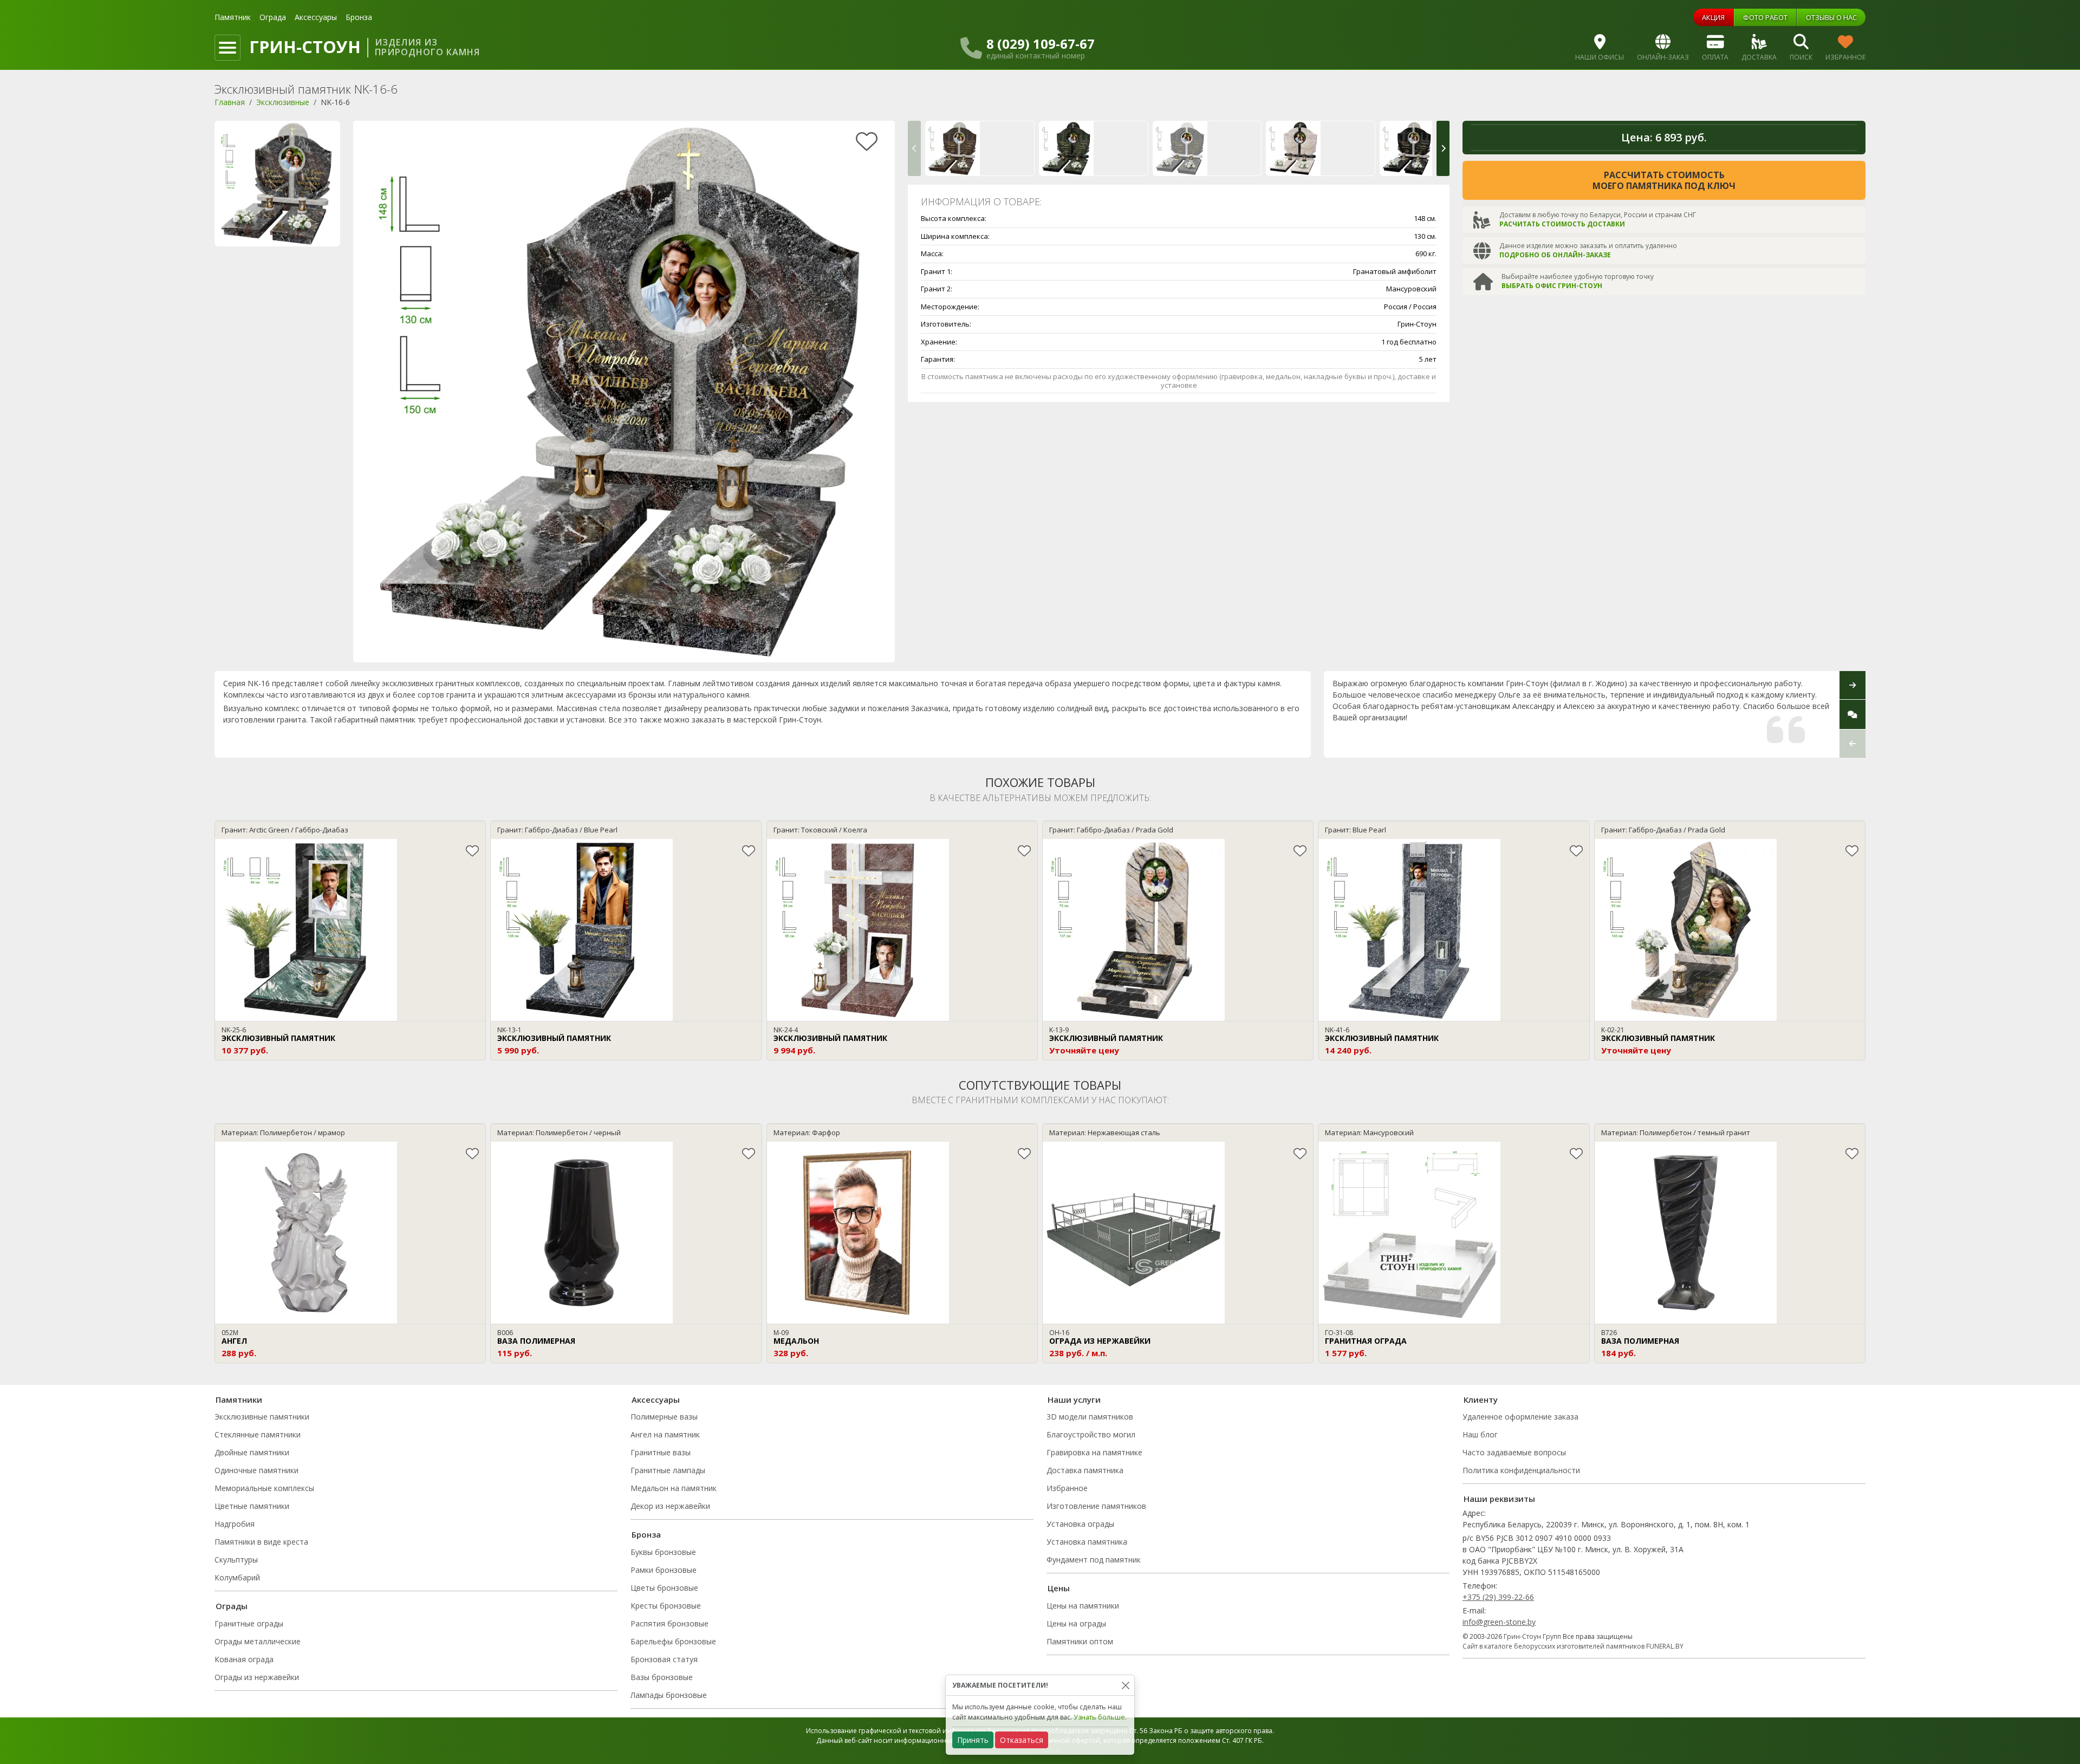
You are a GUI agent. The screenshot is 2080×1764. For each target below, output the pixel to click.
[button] (914, 148)
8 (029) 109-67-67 (1041, 44)
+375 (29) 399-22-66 (1498, 1597)
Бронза (359, 17)
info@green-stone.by (1499, 1622)
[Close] (1125, 1685)
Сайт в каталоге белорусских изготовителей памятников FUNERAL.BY (1573, 1646)
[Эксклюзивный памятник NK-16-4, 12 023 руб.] (1321, 148)
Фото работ (1765, 17)
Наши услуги (1074, 1400)
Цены (1059, 1588)
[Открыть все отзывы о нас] (1852, 714)
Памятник (233, 17)
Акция (1713, 17)
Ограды (232, 1606)
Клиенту (1481, 1400)
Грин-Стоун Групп (1532, 1636)
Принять (973, 1740)
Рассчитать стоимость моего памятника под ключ (1664, 180)
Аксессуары (316, 17)
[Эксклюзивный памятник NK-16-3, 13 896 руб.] (1207, 148)
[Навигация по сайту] (227, 48)
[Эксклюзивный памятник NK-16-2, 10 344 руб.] (1094, 148)
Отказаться (1022, 1740)
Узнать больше (1099, 1717)
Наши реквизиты (1499, 1499)
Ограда (273, 17)
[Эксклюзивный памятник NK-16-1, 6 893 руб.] (980, 148)
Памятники (239, 1400)
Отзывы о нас (1831, 17)
